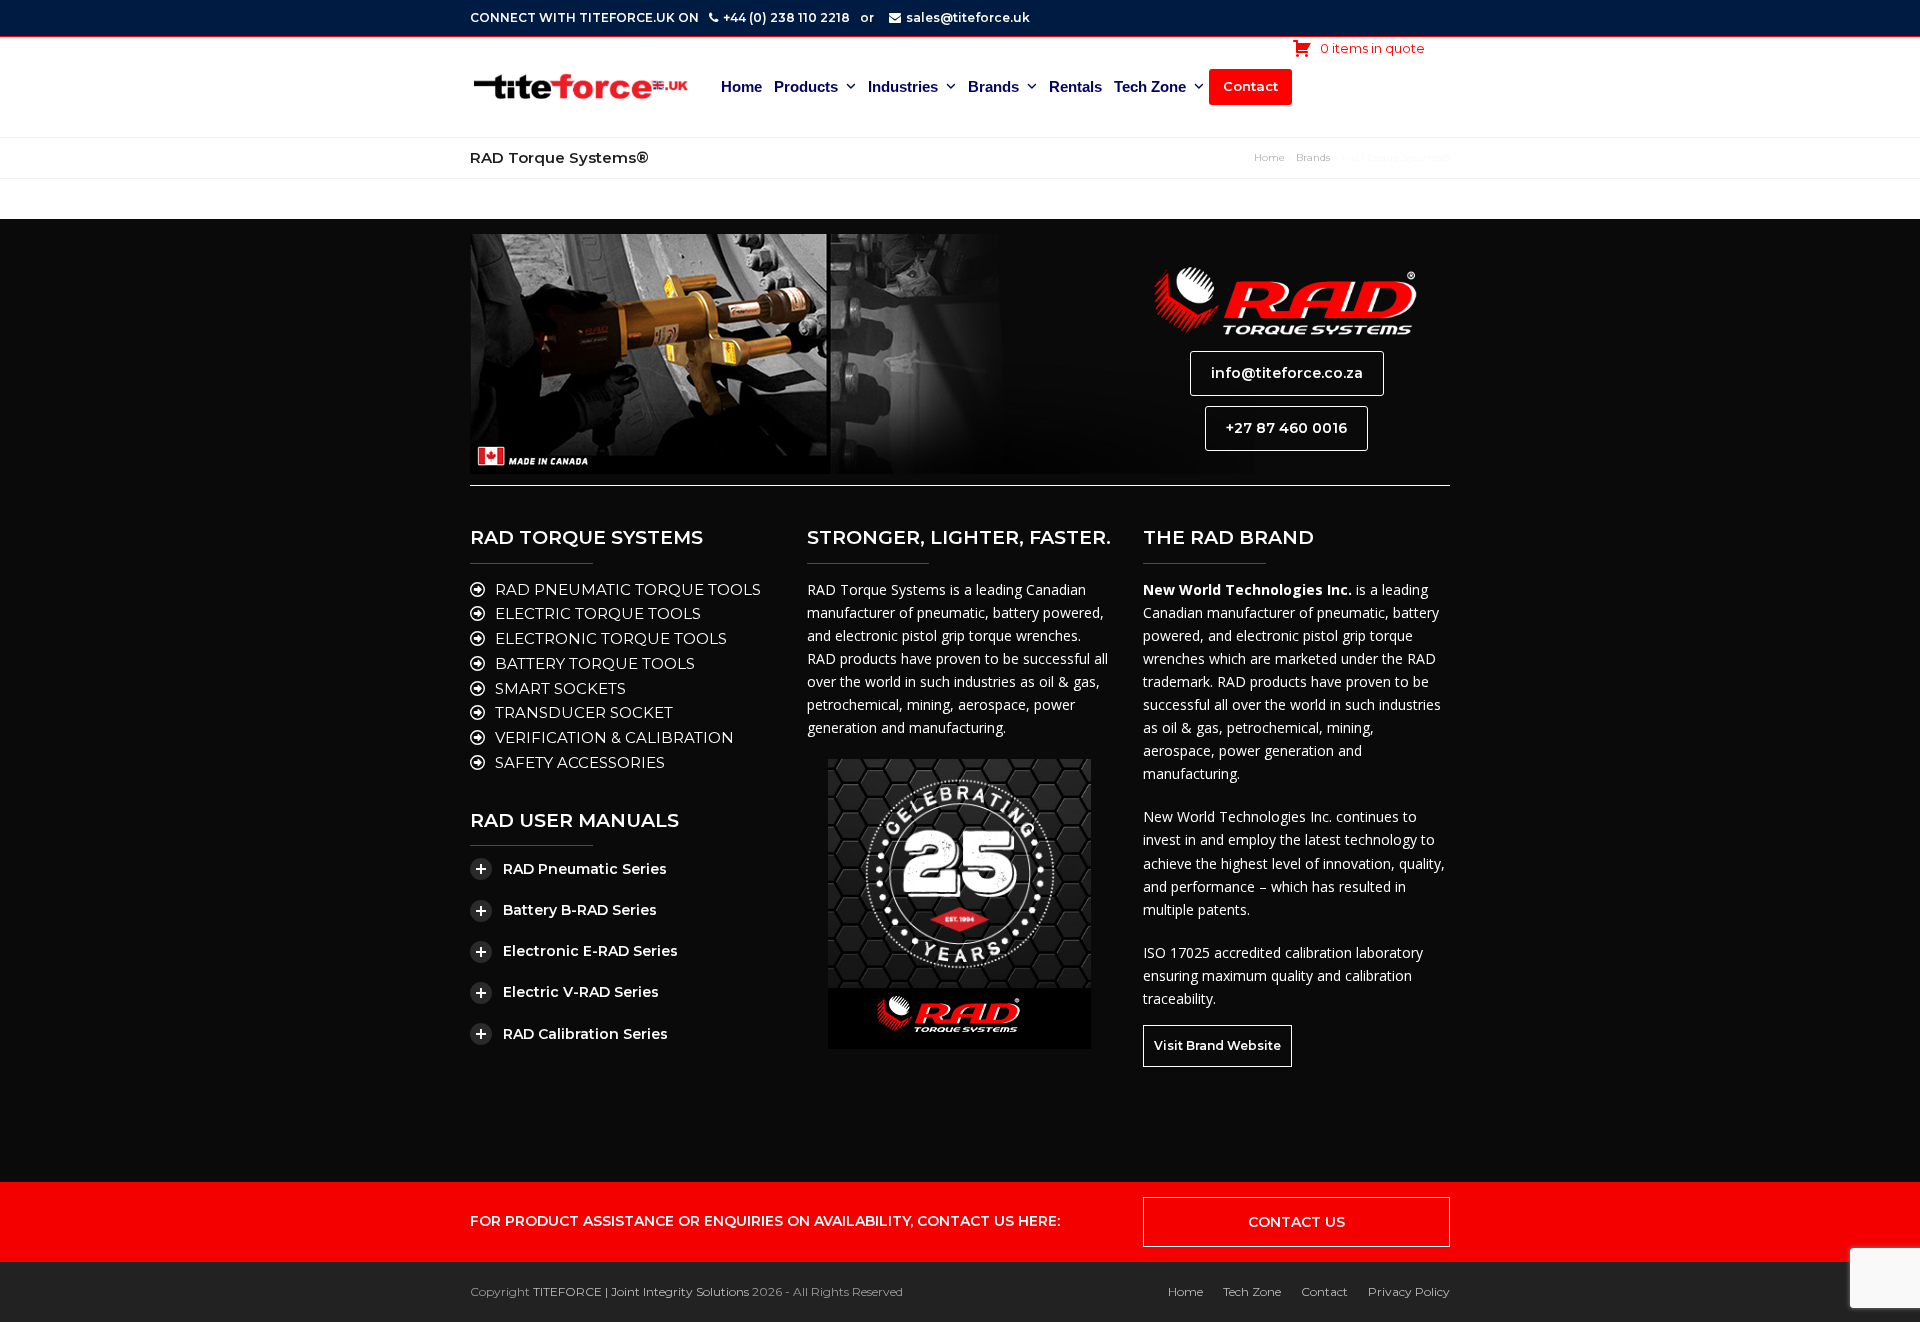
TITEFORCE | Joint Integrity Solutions (641, 1291)
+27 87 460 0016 (1286, 428)
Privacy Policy (1409, 1291)
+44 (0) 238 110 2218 (786, 17)
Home (1269, 157)
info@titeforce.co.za (1287, 373)
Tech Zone (1252, 1291)
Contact (1324, 1291)
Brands (1313, 157)
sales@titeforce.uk (968, 17)
